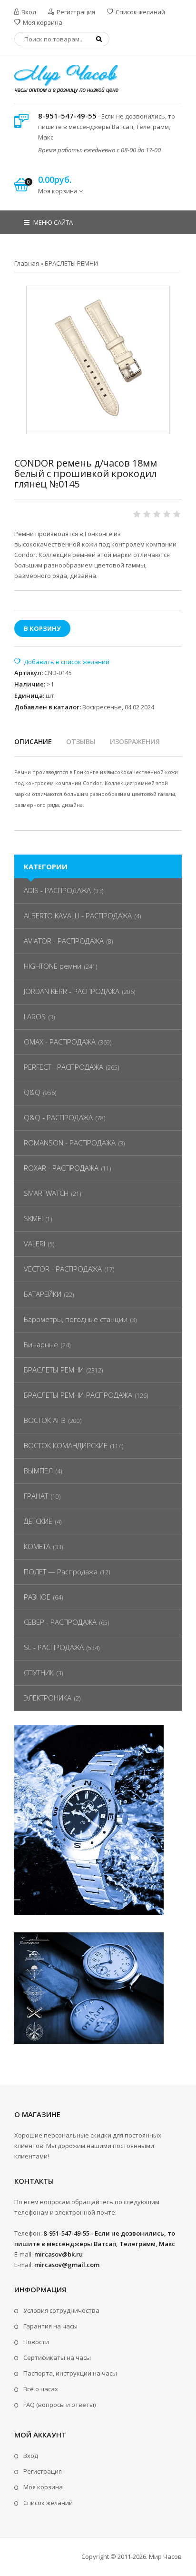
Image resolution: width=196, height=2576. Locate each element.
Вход (28, 12)
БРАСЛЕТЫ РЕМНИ (54, 1370)
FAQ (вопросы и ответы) (59, 2405)
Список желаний (140, 12)
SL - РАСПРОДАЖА (54, 1647)
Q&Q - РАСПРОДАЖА (58, 1117)
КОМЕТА (37, 1546)
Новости (36, 2342)
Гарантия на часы (50, 2326)
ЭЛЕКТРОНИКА (48, 1698)
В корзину (42, 628)
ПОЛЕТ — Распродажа (61, 1571)
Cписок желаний (48, 2503)
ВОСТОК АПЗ (45, 1420)
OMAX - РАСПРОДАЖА (60, 1042)
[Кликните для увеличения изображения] (98, 358)
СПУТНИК (39, 1672)
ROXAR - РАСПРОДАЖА (61, 1168)
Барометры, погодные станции (76, 1319)
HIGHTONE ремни (53, 966)
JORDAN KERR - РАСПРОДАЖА (72, 991)
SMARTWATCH (46, 1193)
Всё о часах (41, 2389)
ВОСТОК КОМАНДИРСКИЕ (66, 1445)
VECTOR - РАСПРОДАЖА (63, 1269)
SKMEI (33, 1218)
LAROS (35, 1016)
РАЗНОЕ (37, 1597)
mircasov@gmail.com (67, 2265)
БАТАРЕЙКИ (43, 1294)
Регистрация (75, 12)
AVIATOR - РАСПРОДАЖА (64, 941)
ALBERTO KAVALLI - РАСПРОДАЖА (78, 915)
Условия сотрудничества (61, 2310)
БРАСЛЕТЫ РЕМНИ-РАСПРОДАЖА (78, 1395)
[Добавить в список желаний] (62, 662)
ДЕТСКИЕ (38, 1521)
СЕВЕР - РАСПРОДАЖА (60, 1622)
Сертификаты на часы (57, 2357)
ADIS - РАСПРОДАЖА (57, 890)
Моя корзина (42, 22)
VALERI (34, 1243)
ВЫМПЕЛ (38, 1471)
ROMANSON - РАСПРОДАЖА (70, 1143)
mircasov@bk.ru (59, 2254)
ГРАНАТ (36, 1496)
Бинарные (41, 1344)
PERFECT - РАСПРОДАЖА (64, 1067)
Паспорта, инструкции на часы (70, 2373)
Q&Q (32, 1092)
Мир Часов (165, 2556)
